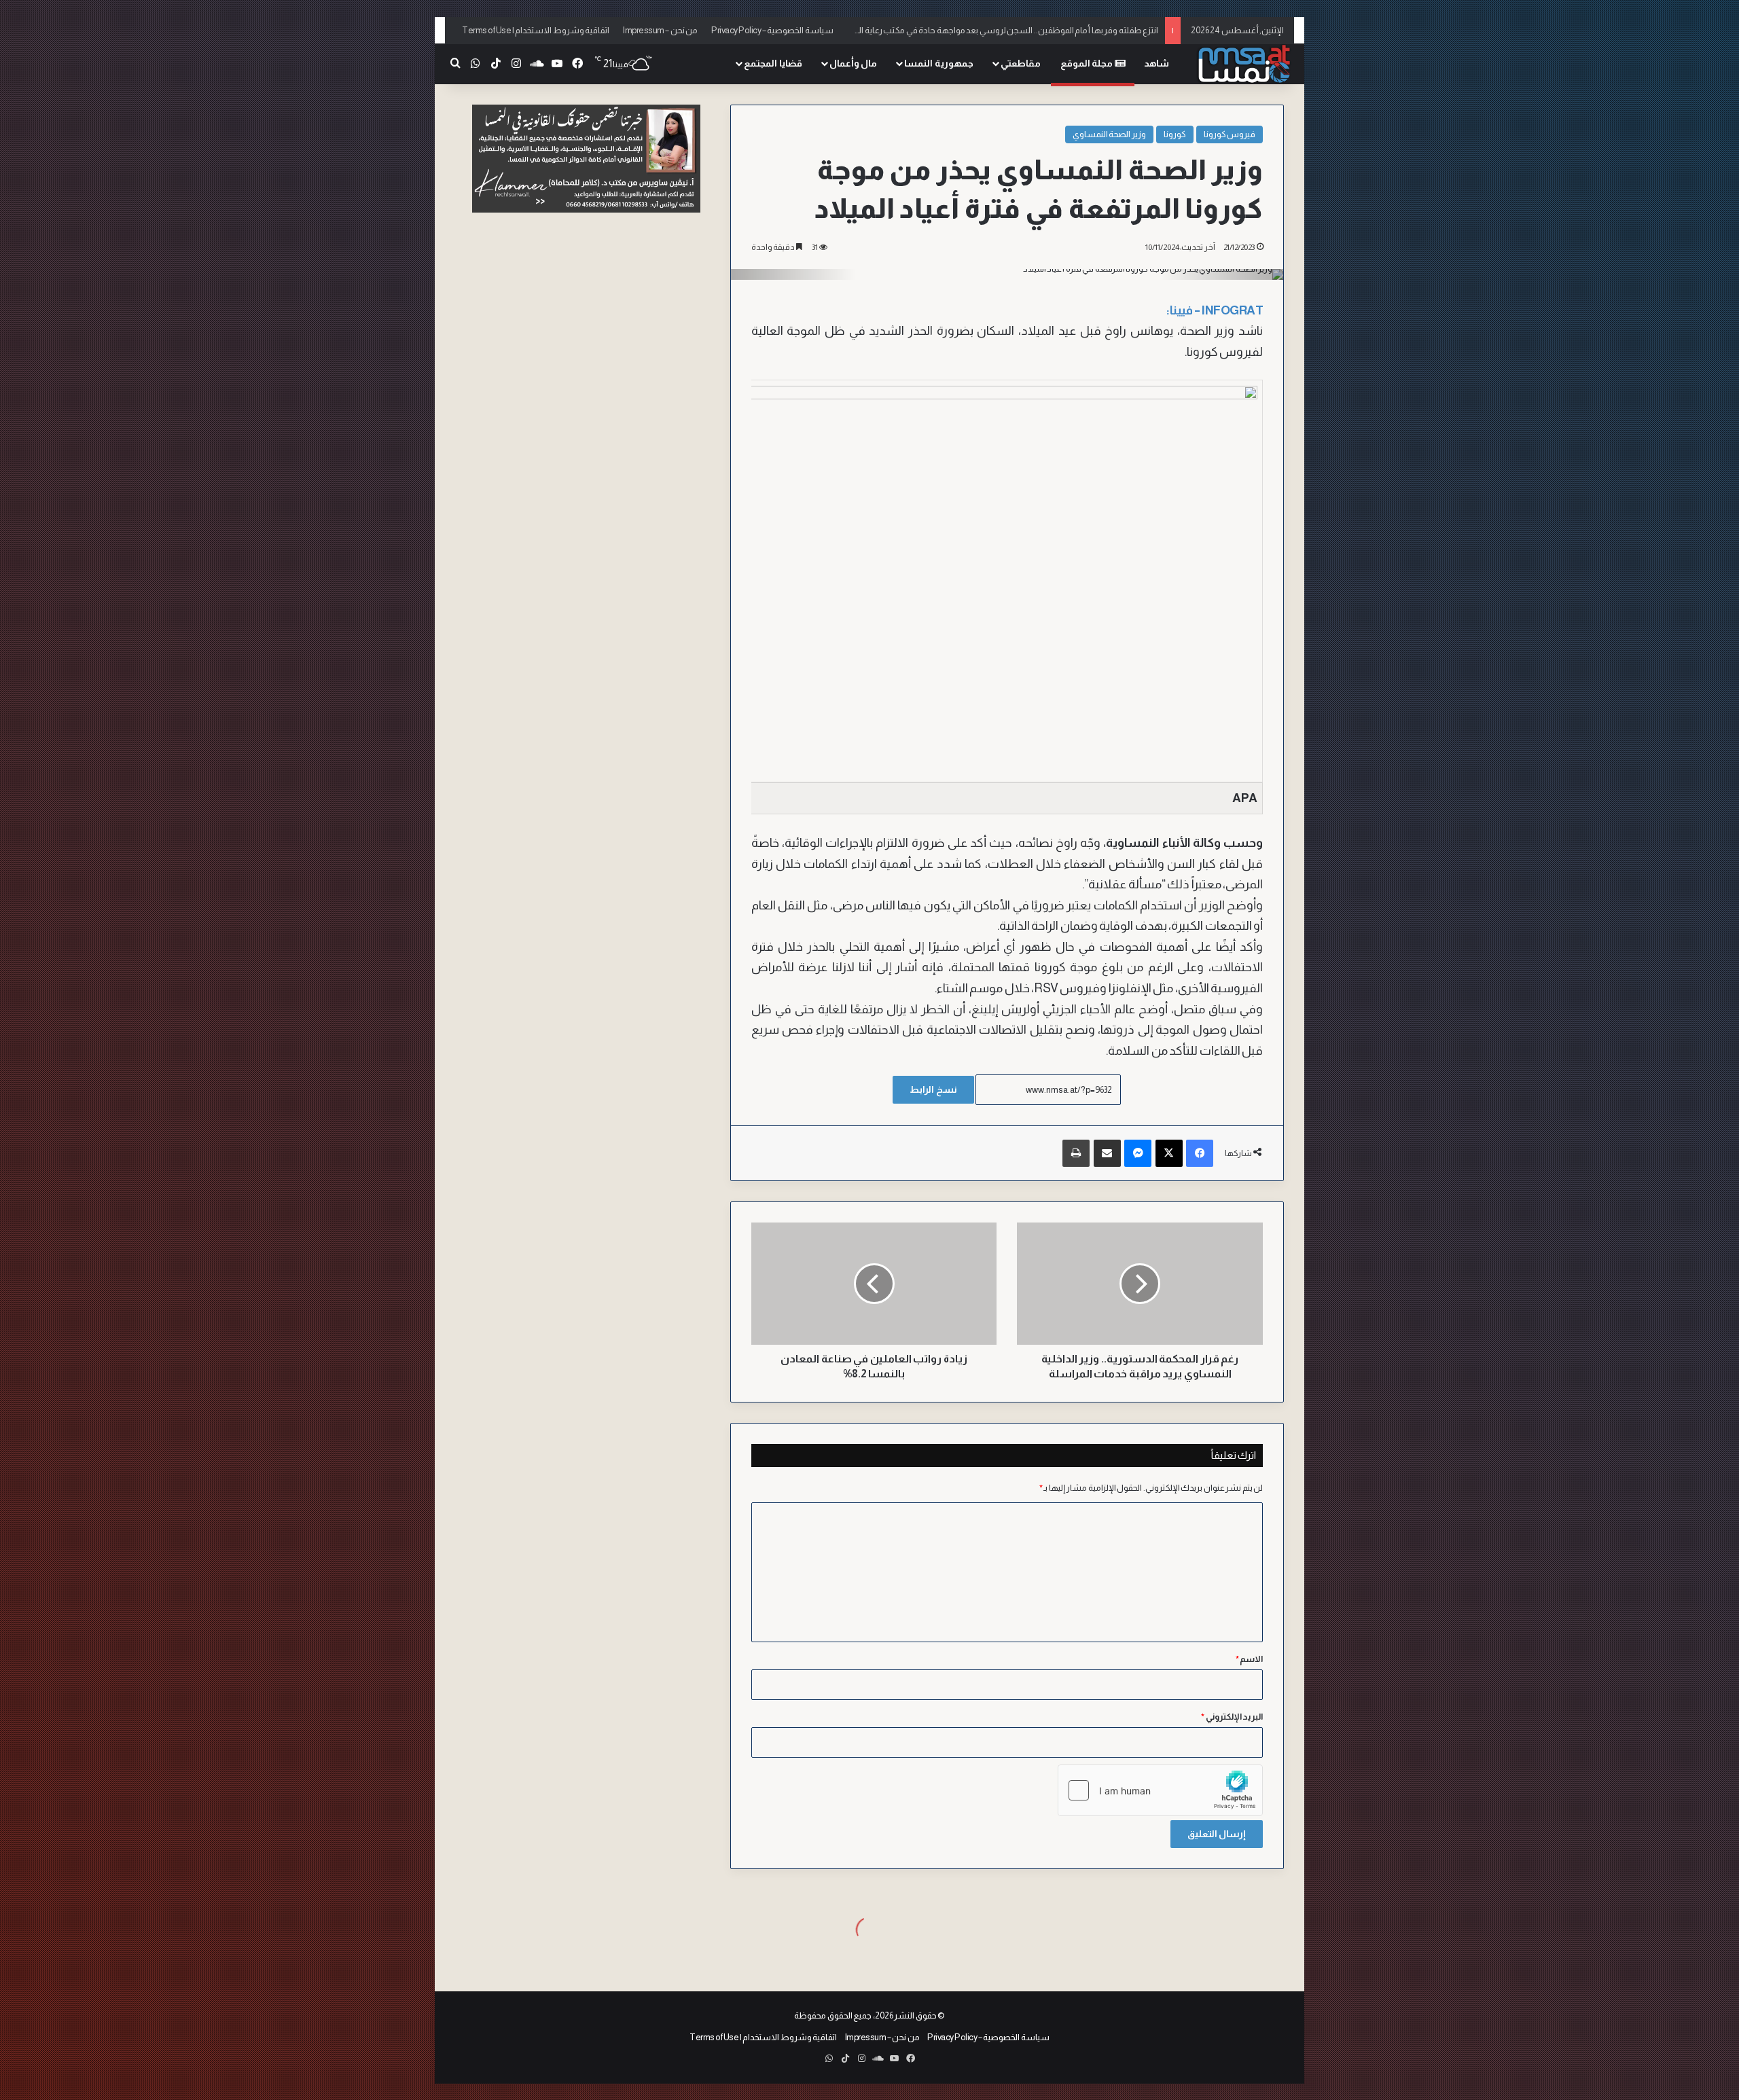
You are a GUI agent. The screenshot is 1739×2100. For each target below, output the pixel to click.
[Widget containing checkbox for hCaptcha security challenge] (1160, 1790)
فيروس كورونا (1230, 134)
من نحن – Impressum (660, 30)
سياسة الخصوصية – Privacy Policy (772, 30)
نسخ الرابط (933, 1089)
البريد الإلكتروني (1232, 1717)
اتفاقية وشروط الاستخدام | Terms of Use (536, 30)
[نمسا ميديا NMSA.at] (1243, 64)
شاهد (1157, 63)
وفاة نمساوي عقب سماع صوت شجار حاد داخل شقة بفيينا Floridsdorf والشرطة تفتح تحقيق (998, 30)
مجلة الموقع (1088, 63)
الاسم (1250, 1659)
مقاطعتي (1021, 63)
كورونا (1175, 134)
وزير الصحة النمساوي (1109, 134)
